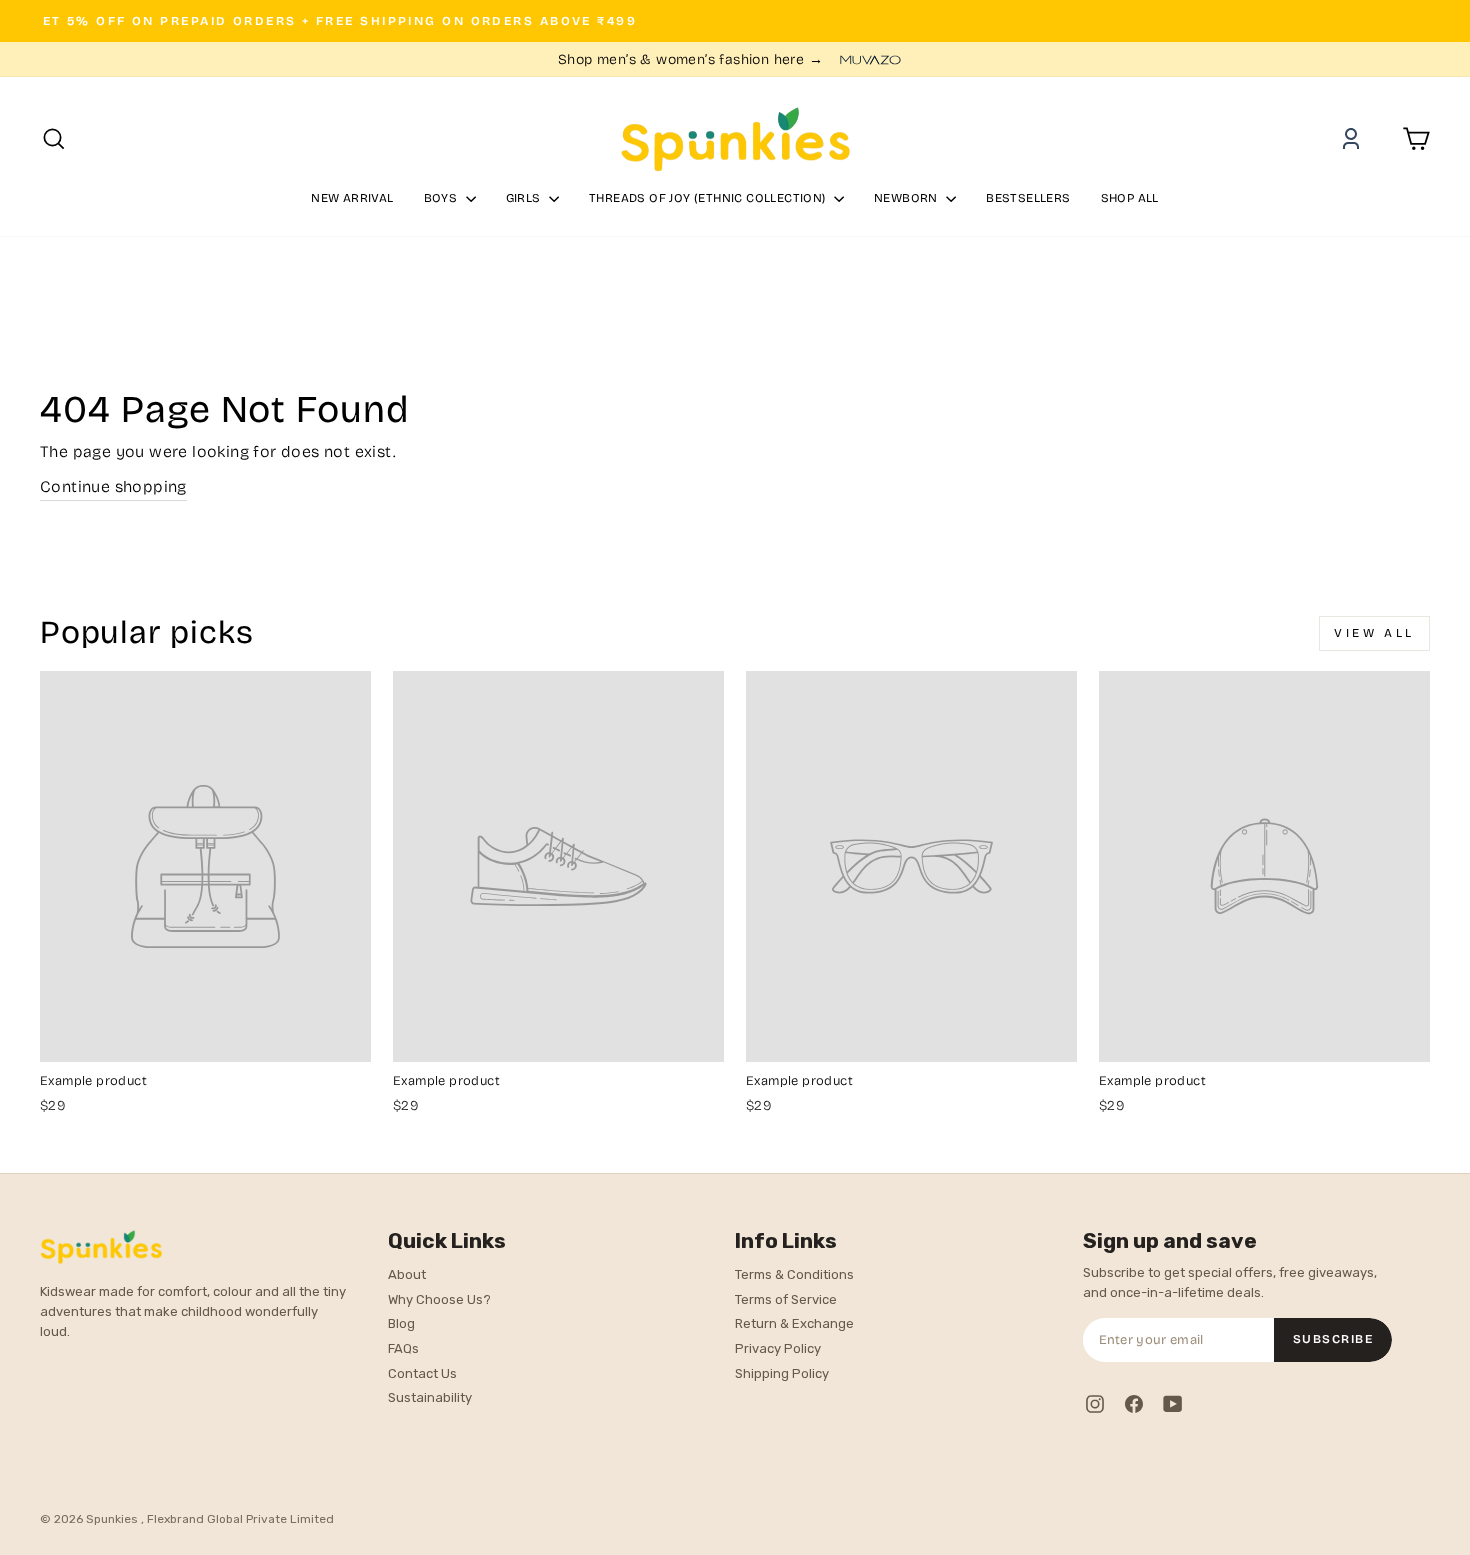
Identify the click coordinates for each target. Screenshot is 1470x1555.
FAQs (403, 1348)
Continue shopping (113, 486)
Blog (401, 1323)
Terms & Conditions (794, 1274)
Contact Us (422, 1373)
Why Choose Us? (439, 1299)
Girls (525, 198)
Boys (442, 198)
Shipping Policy (782, 1373)
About (407, 1274)
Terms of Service (786, 1299)
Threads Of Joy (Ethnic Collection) (709, 198)
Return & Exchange (794, 1323)
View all (1374, 633)
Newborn (907, 198)
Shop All (1130, 198)
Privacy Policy (778, 1348)
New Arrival (352, 198)
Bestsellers (1028, 198)
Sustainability (430, 1397)
